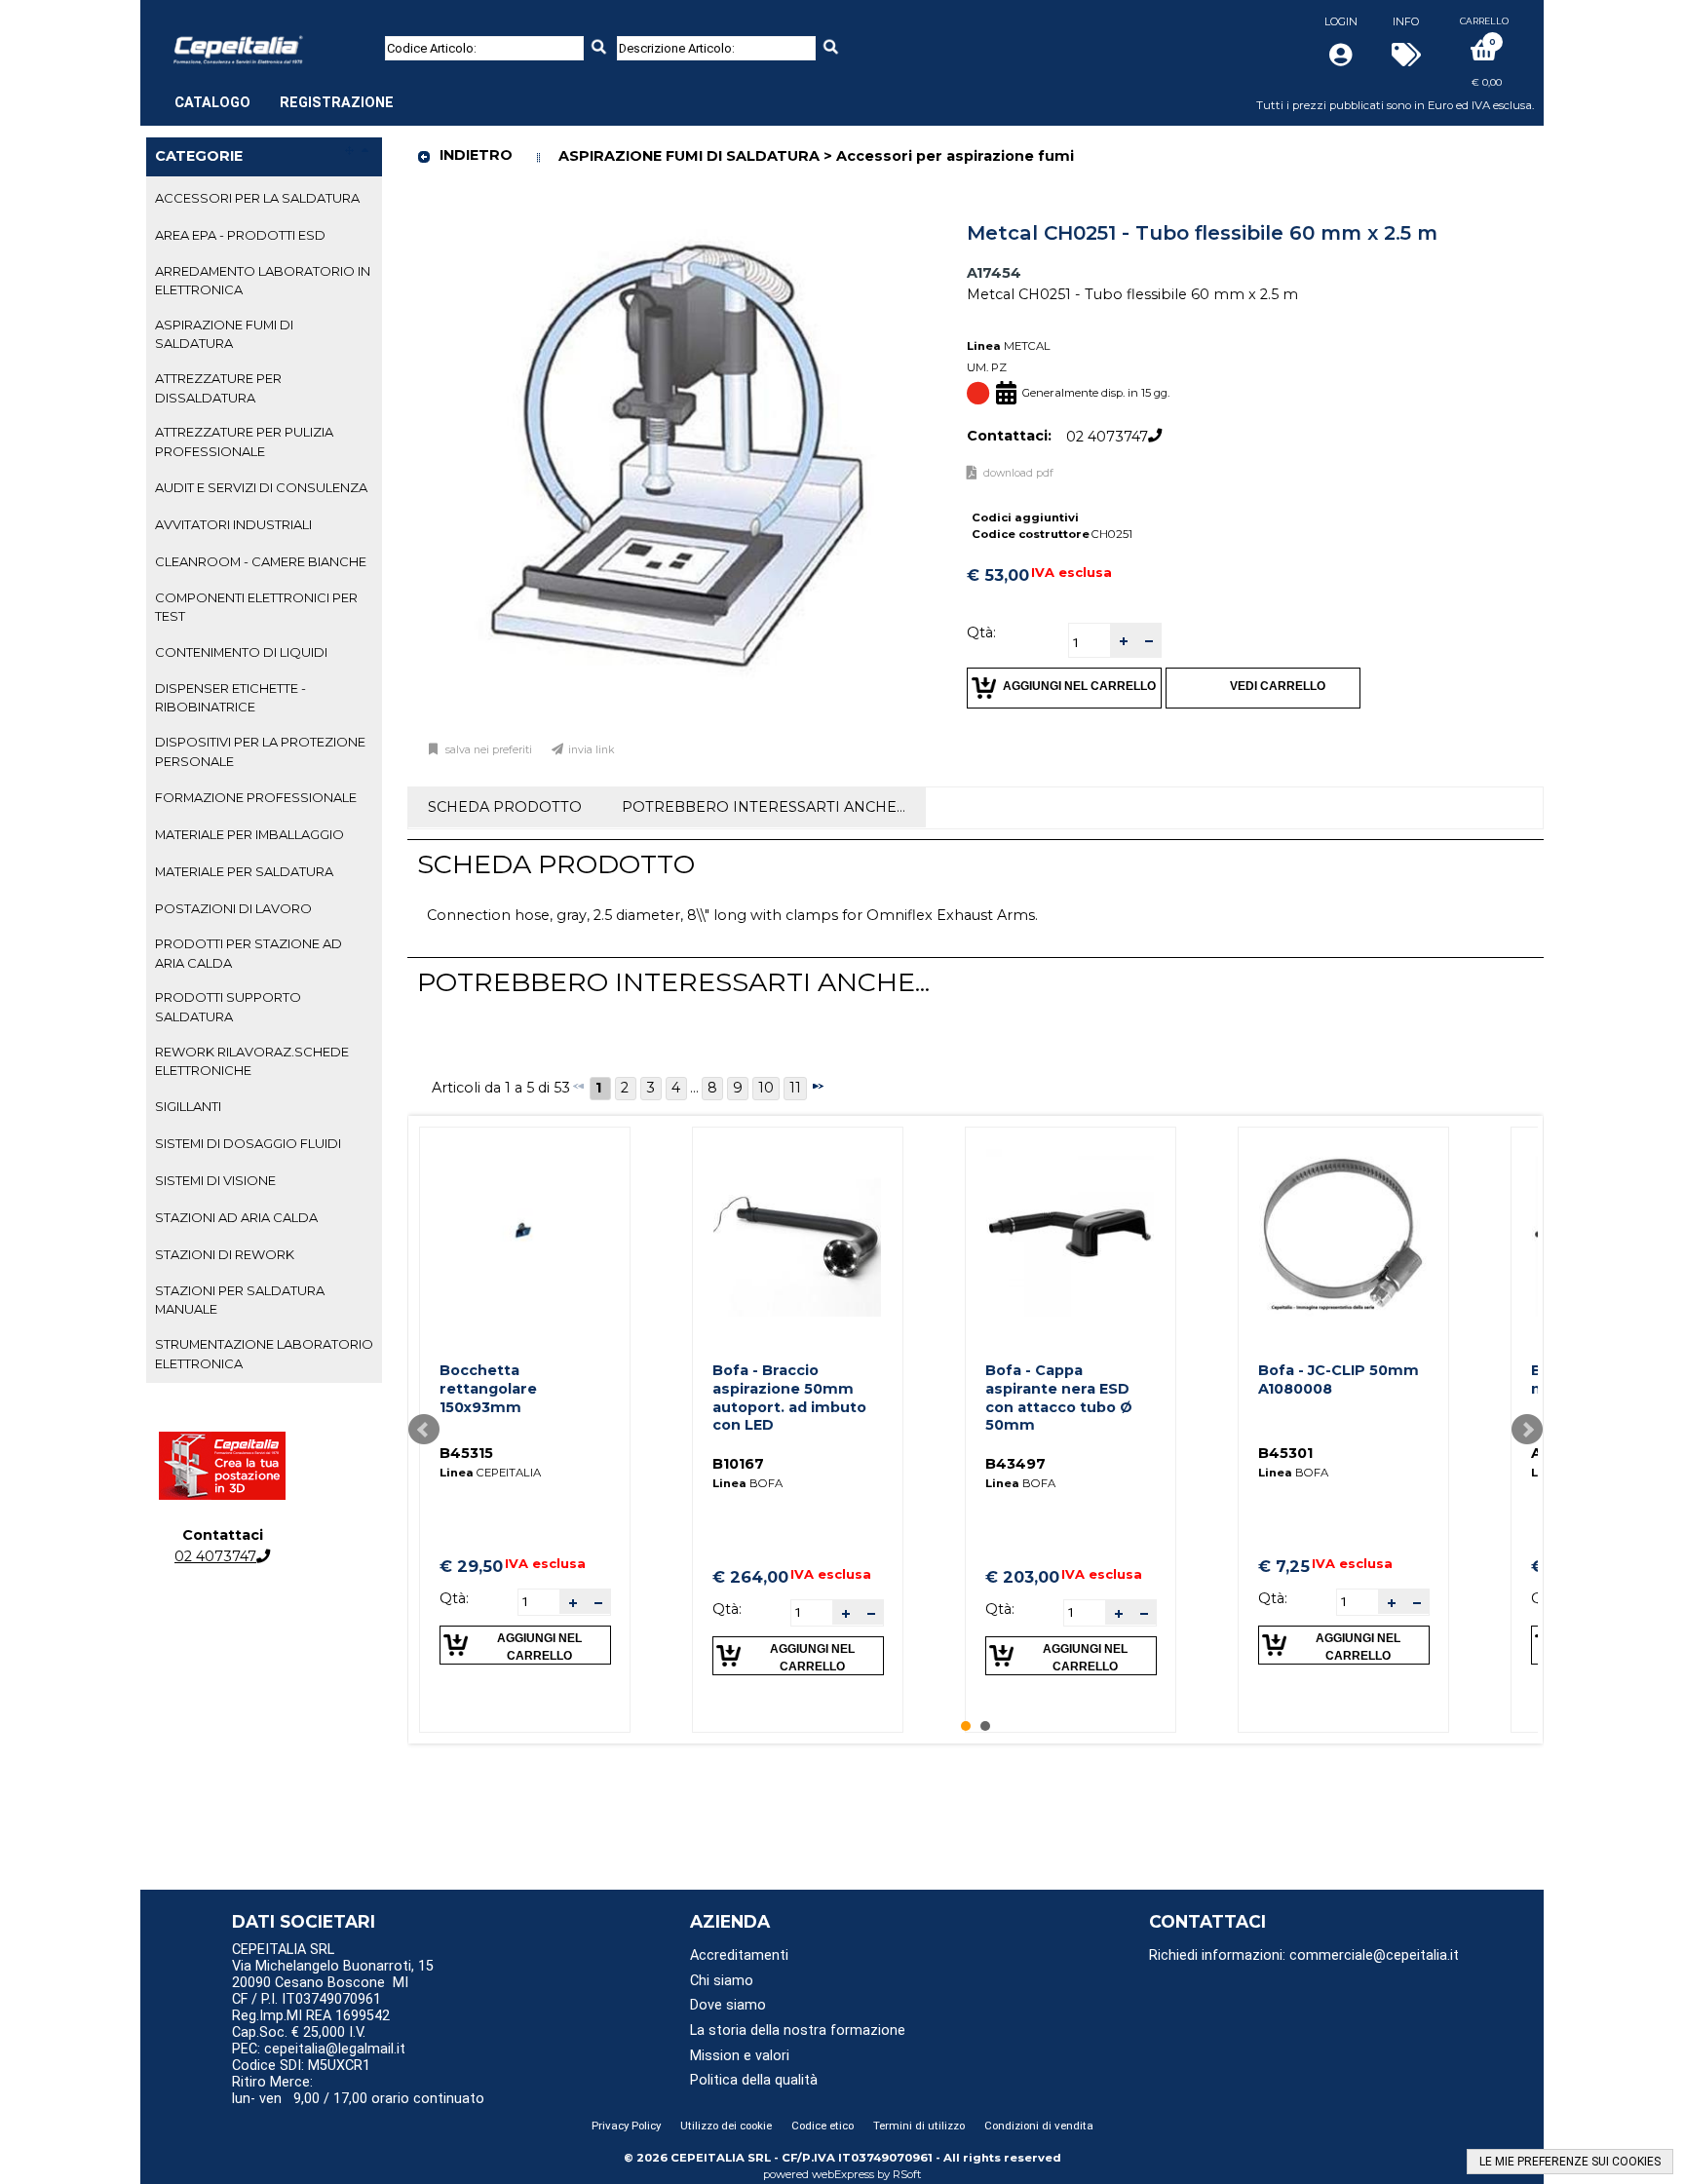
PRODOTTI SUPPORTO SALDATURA (228, 1006)
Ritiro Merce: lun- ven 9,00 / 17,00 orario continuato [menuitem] (358, 2090)
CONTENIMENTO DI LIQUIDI (241, 652)
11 (795, 1088)
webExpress (843, 2174)
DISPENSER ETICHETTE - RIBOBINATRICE (230, 697)
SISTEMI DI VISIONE (215, 1180)
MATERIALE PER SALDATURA (244, 871)
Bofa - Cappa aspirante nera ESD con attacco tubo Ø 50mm (1059, 1398)
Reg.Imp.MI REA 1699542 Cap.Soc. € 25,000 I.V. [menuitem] (311, 2024)
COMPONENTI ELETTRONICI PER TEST (256, 607)
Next (1527, 1430)
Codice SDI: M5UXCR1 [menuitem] (301, 2066)
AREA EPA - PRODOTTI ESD (240, 235)
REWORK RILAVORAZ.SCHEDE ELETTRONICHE (252, 1061)
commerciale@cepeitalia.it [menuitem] (1374, 1955)
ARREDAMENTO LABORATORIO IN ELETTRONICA (263, 280)
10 (766, 1088)
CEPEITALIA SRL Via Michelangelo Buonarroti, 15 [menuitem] (333, 1958)
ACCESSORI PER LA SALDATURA (257, 198)
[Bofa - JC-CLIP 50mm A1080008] (1343, 1233)
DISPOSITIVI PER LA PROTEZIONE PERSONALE (260, 751)
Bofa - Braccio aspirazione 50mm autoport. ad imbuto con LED (789, 1398)
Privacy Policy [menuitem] (626, 2126)
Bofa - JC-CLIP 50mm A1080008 (1339, 1379)
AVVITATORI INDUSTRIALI (233, 524)
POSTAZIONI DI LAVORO (233, 908)
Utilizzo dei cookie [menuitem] (726, 2126)
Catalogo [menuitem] (212, 103)
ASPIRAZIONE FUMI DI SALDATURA (224, 334)
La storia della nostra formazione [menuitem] (798, 2031)
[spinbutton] (1090, 643)
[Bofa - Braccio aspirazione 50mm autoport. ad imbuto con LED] (797, 1233)
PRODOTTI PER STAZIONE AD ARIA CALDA (249, 953)
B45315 (466, 1453)
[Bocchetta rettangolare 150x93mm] (524, 1233)
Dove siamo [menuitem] (728, 2005)
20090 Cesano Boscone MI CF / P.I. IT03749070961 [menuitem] (320, 1991)
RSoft (907, 2174)
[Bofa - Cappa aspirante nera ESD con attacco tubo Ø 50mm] (1070, 1233)
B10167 (738, 1464)
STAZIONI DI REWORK (225, 1254)
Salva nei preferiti (489, 750)
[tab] (264, 199)
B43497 (1015, 1464)
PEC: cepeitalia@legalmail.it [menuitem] (321, 2049)
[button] (1123, 641)
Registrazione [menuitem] (337, 103)
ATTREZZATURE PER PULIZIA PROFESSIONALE (244, 441)
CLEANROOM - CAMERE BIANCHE (261, 561)
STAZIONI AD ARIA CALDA (236, 1217)
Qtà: (981, 632)
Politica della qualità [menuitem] (754, 2080)
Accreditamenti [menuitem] (739, 1955)
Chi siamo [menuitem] (722, 1981)
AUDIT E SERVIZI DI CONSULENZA (261, 487)
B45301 (1285, 1453)
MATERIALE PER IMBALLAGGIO (249, 834)
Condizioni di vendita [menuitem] (1039, 2126)
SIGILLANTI (188, 1106)
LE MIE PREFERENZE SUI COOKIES (1570, 2162)
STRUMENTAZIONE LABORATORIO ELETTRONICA (264, 1353)
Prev (424, 1430)
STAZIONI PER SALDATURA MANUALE (240, 1300)
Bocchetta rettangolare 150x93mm (488, 1388)
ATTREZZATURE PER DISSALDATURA (218, 387)
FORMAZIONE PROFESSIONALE (256, 797)
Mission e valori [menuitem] (740, 2056)
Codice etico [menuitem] (823, 2126)
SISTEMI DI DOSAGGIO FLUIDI (248, 1143)
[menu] (284, 93)
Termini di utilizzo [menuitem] (919, 2126)
